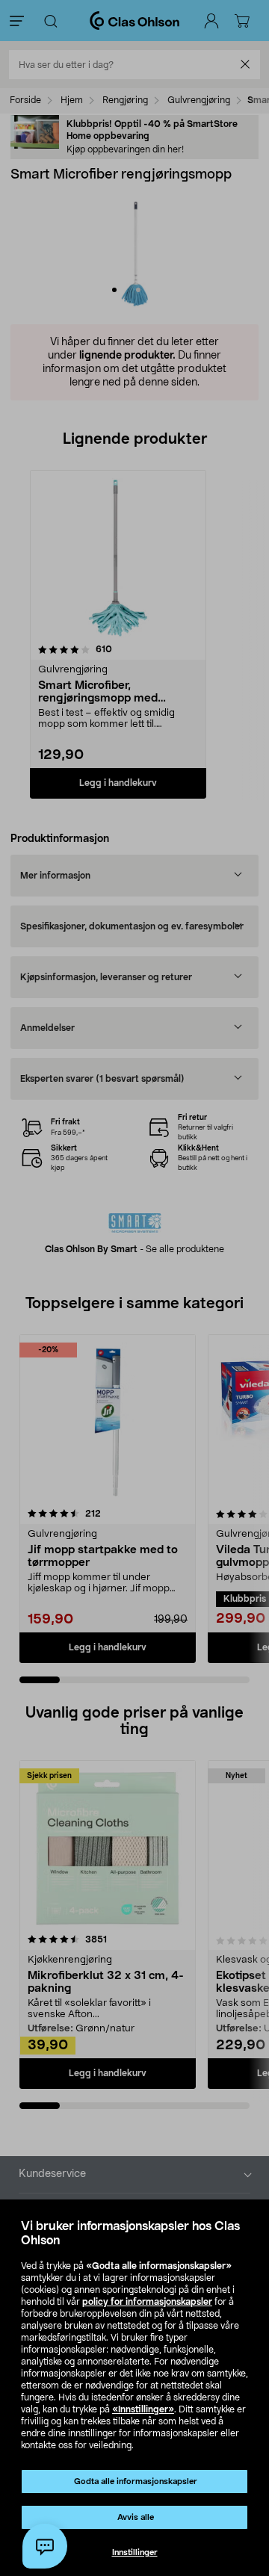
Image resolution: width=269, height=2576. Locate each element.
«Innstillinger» (143, 2409)
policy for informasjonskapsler (147, 2302)
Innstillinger (135, 2552)
